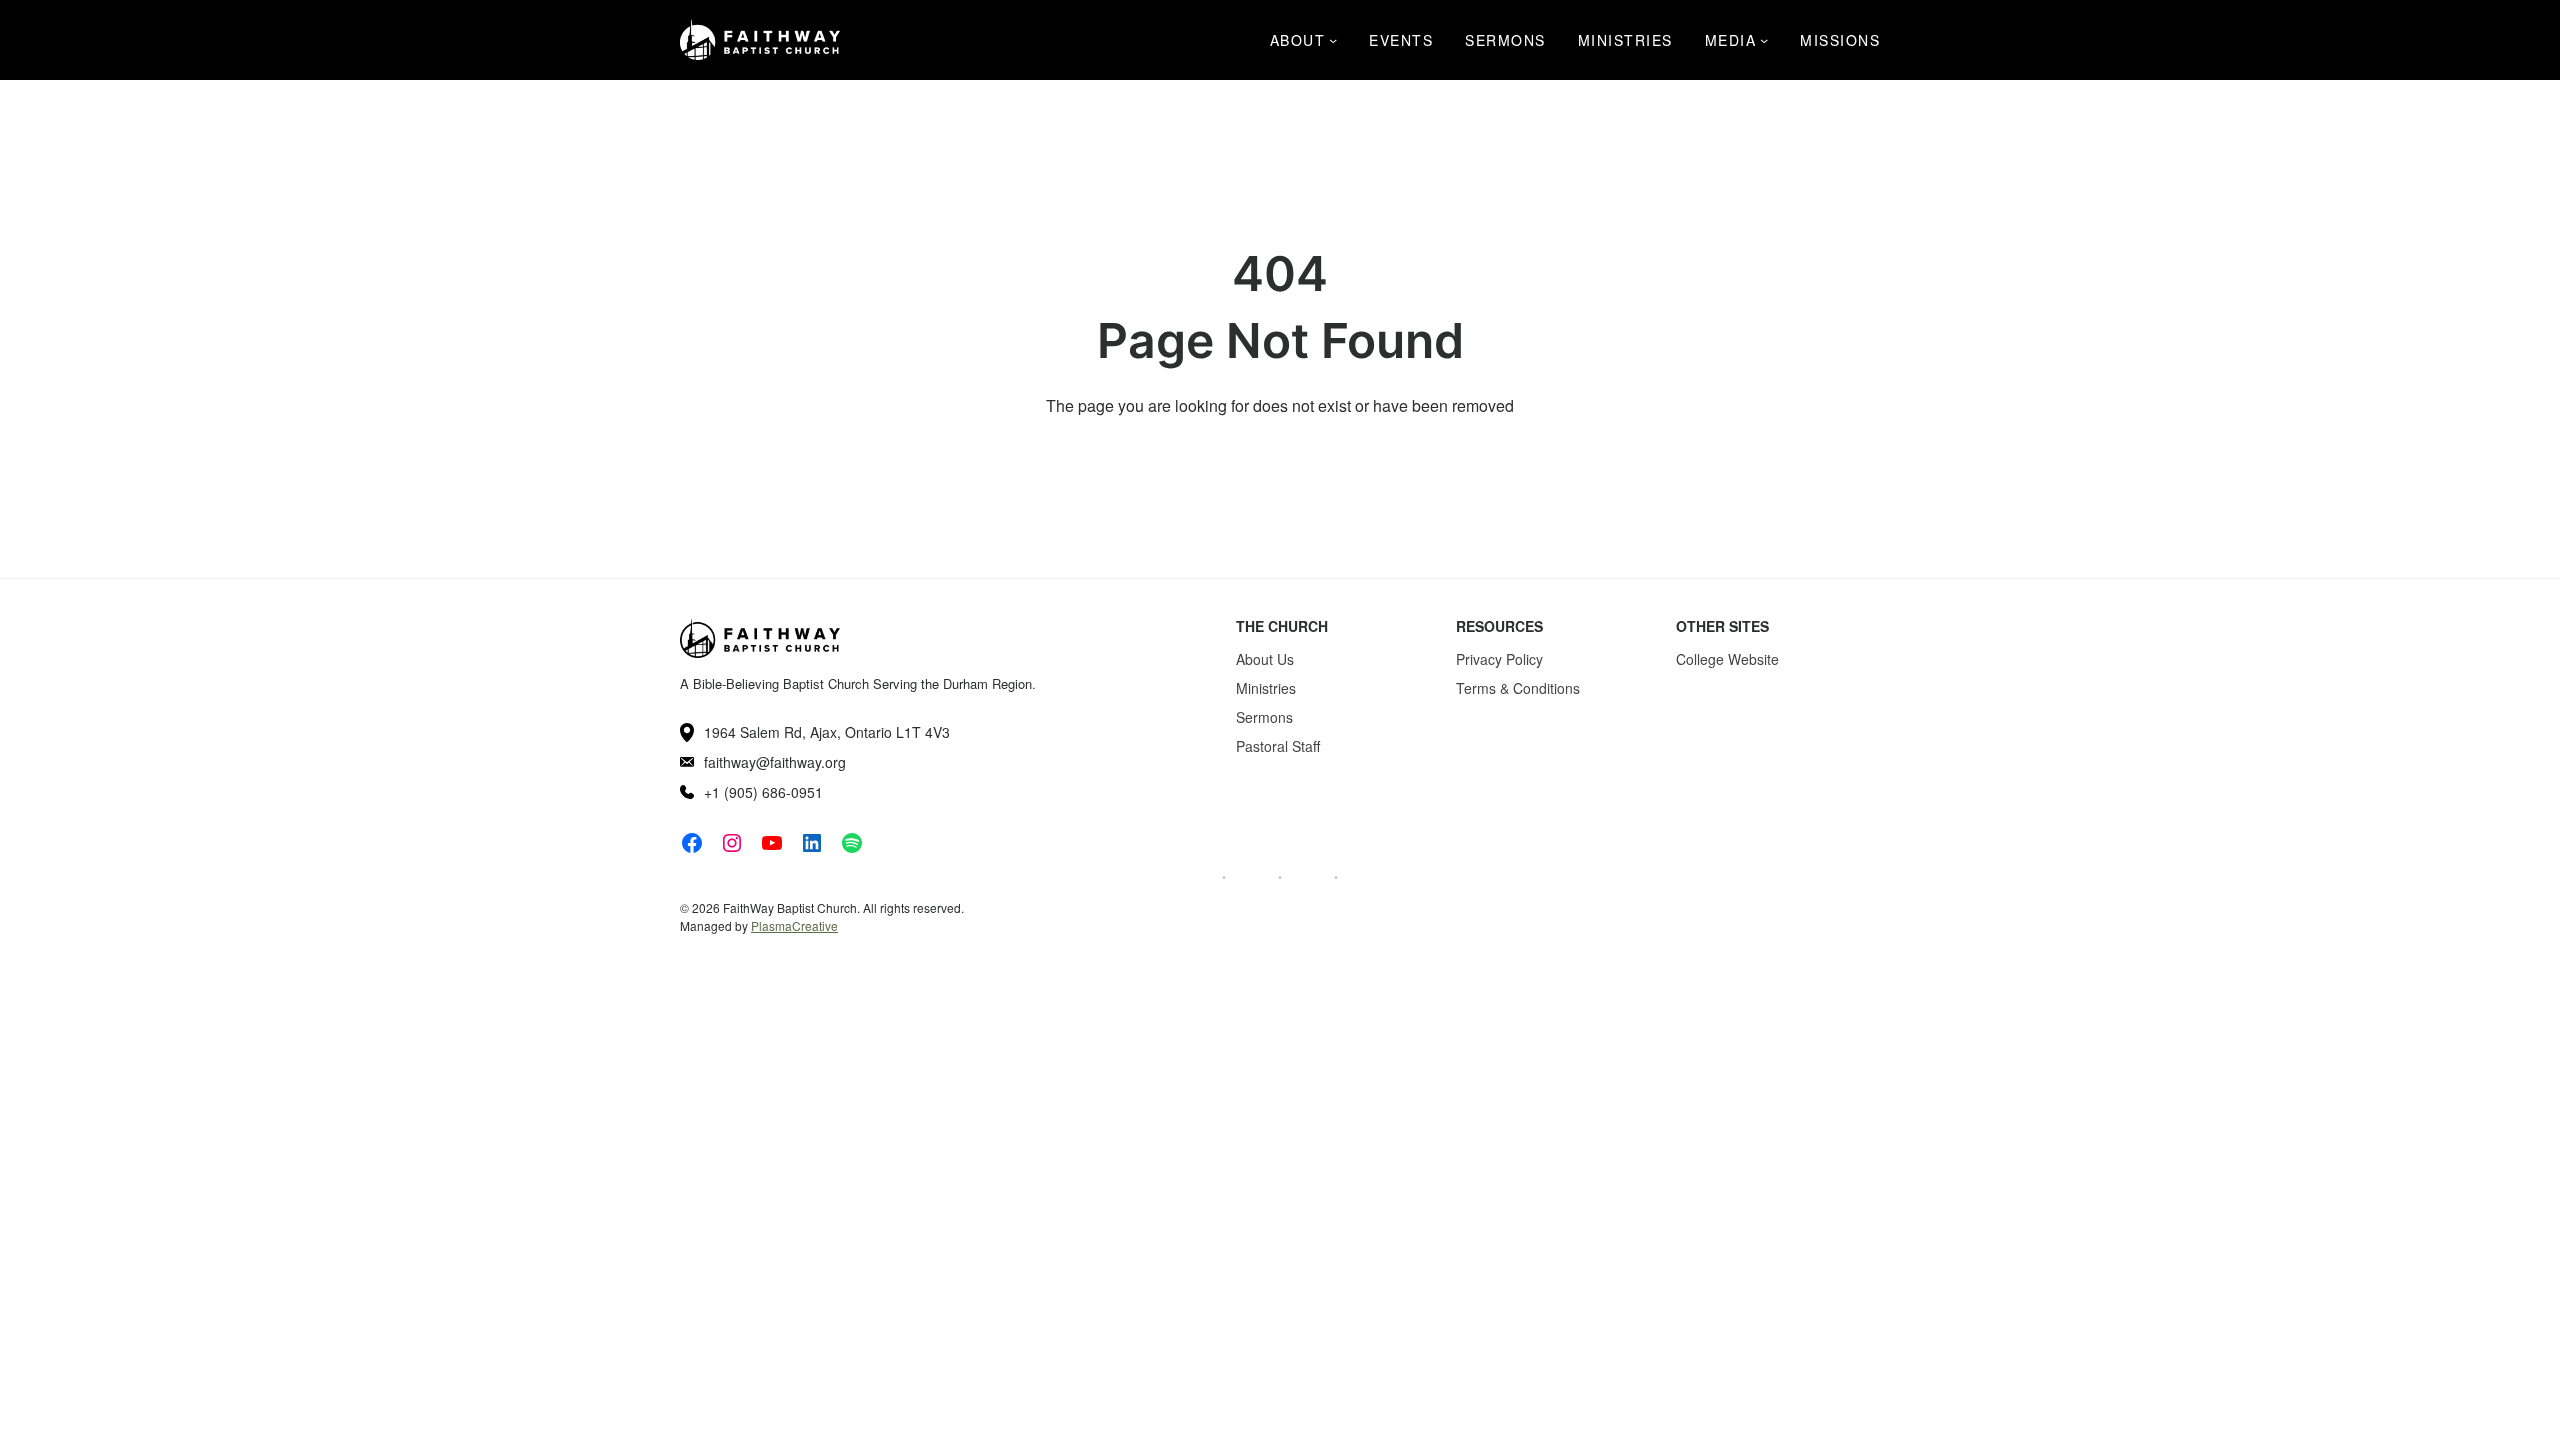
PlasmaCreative (794, 925)
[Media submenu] (1764, 40)
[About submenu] (1333, 40)
